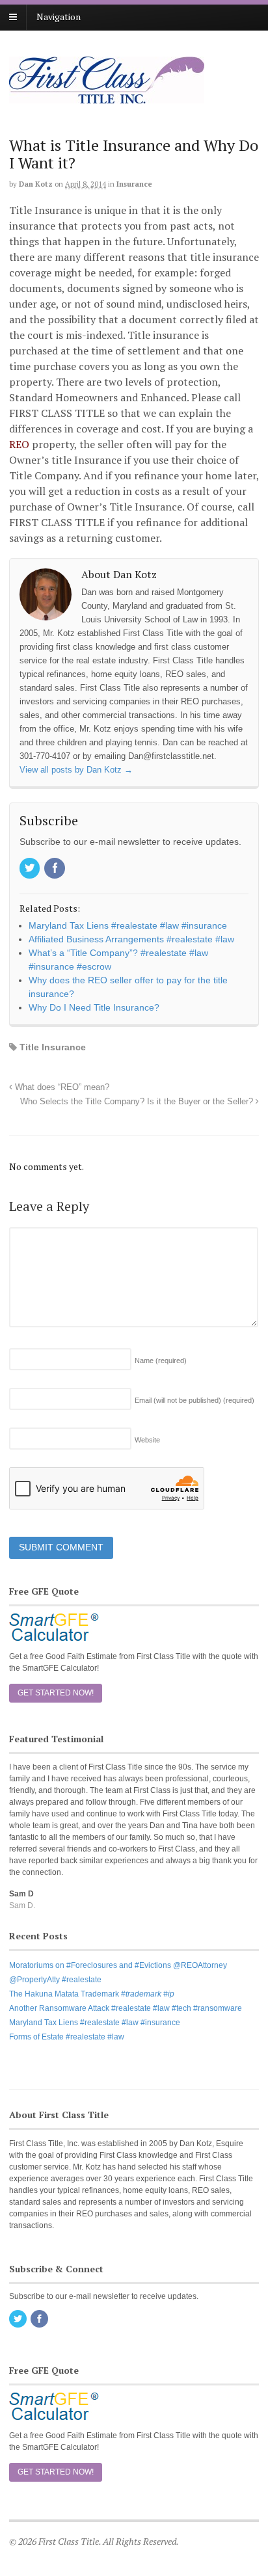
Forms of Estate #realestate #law (67, 2037)
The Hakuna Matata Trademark (92, 1994)
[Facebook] (55, 869)
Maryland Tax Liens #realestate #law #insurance (95, 2023)
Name (161, 1361)
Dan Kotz (36, 184)
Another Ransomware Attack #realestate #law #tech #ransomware (126, 2008)
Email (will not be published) (194, 1400)
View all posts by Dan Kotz (76, 770)
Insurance (134, 184)
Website (147, 1440)
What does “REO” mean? (61, 1087)
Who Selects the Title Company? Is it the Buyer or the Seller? (138, 1102)
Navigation (59, 17)
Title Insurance (53, 1047)
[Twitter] (31, 869)
